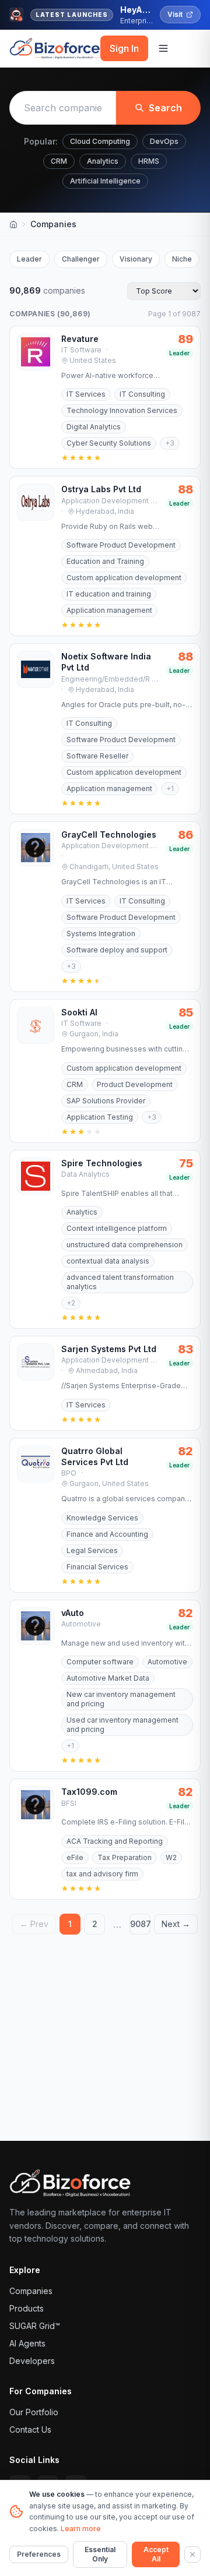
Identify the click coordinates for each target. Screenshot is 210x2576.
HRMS (149, 161)
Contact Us (30, 2429)
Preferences (39, 2554)
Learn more (81, 2529)
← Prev (34, 1924)
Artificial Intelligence (105, 181)
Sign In (124, 48)
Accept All (156, 2554)
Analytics (103, 161)
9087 (140, 1924)
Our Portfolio (34, 2412)
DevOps (164, 141)
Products (27, 2308)
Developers (32, 2361)
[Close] (192, 2554)
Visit (175, 14)
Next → (176, 1924)
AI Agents (27, 2343)
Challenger (81, 259)
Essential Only (100, 2554)
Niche (182, 259)
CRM (59, 161)
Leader (29, 259)
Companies (31, 2291)
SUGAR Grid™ (35, 2326)
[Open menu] (163, 48)
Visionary (136, 259)
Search (165, 108)
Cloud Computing (100, 141)
